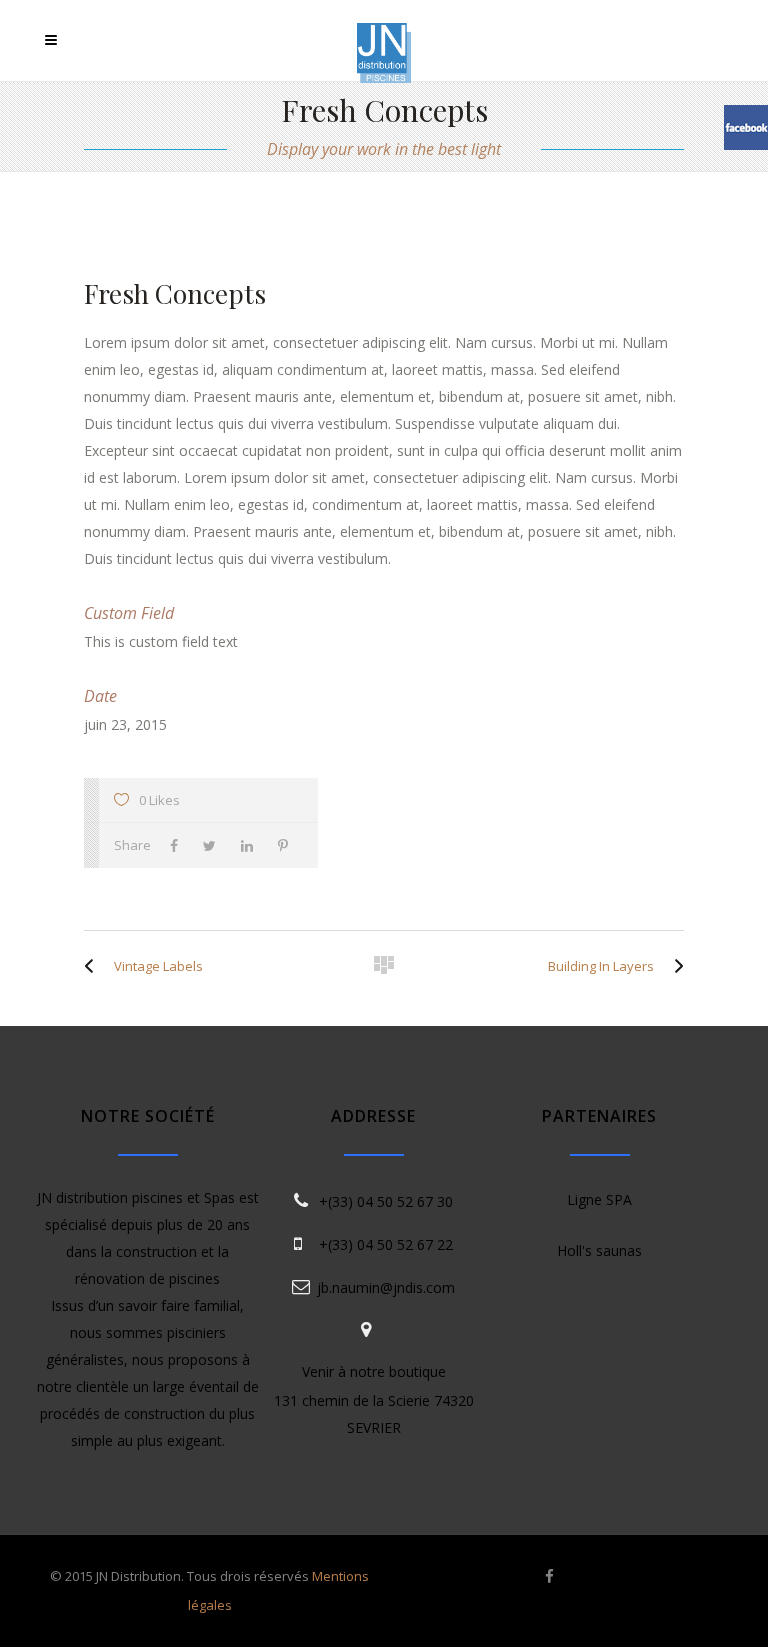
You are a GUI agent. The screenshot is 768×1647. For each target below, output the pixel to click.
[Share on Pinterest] (288, 845)
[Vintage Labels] (94, 966)
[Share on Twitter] (214, 845)
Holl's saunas (599, 1250)
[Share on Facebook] (179, 845)
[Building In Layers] (674, 966)
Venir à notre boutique (374, 1371)
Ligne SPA (599, 1199)
